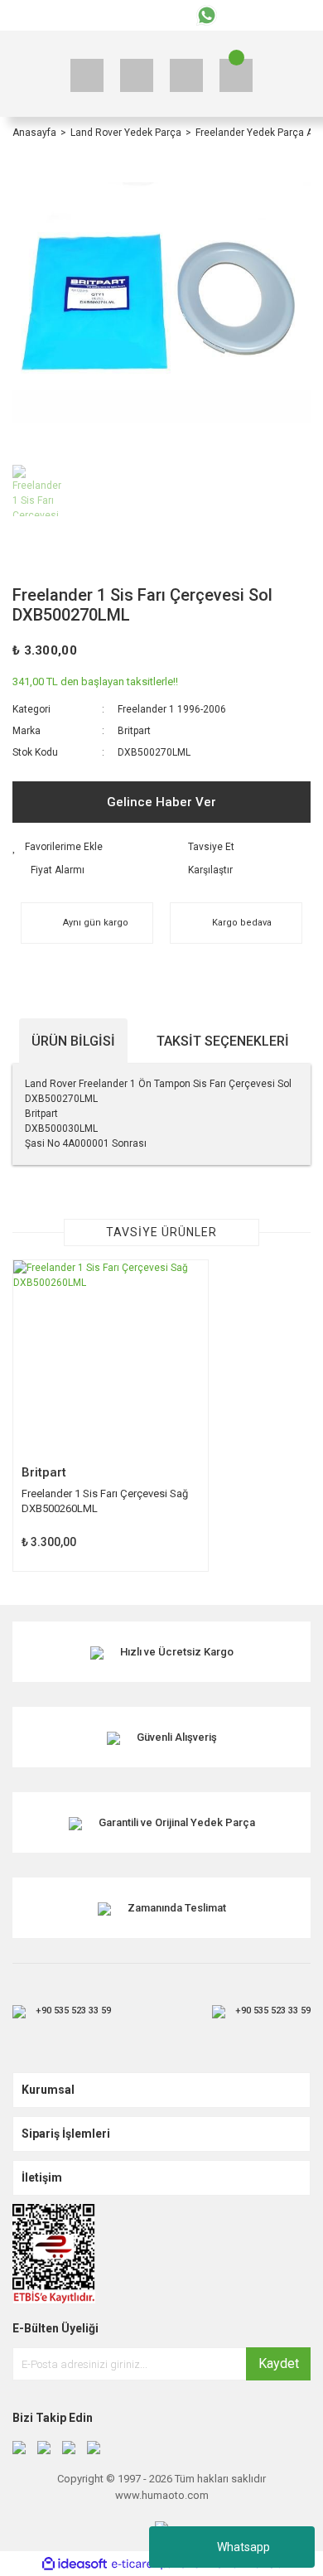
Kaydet (279, 2363)
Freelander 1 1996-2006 (172, 709)
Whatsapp (243, 2547)
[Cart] (236, 75)
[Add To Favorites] (83, 847)
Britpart (134, 731)
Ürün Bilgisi (73, 1041)
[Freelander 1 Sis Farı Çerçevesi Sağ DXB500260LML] (111, 1358)
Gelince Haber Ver (161, 802)
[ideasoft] (75, 2564)
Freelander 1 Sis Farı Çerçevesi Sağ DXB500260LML (105, 1501)
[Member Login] (186, 75)
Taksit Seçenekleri (223, 1041)
